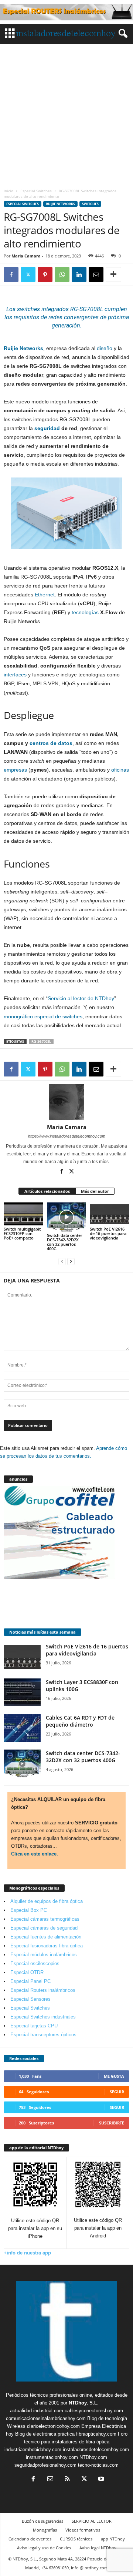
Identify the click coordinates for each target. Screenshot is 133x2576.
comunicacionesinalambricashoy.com (46, 2418)
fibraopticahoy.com (96, 2434)
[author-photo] (66, 1102)
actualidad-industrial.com (37, 2411)
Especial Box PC (29, 1910)
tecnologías (85, 612)
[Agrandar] (112, 487)
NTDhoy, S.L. (84, 2403)
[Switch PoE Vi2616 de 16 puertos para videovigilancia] (110, 1214)
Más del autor (95, 1191)
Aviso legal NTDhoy (98, 2548)
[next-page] (71, 1261)
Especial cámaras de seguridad (44, 1928)
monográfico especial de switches (43, 1016)
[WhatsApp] (62, 274)
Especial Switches (36, 191)
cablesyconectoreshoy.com (94, 2411)
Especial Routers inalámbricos (43, 1990)
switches (28, 309)
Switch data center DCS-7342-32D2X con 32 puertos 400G (65, 1242)
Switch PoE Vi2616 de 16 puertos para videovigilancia (108, 1233)
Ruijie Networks (60, 204)
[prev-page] (62, 1261)
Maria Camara (26, 256)
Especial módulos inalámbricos (44, 1955)
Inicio (8, 191)
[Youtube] (100, 2480)
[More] (113, 274)
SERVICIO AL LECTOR (92, 2521)
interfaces (15, 675)
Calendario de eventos (30, 2539)
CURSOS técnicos (76, 2539)
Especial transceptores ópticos (43, 2035)
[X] (28, 274)
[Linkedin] (79, 274)
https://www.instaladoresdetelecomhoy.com (67, 1136)
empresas (15, 770)
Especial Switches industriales (43, 2017)
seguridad (47, 428)
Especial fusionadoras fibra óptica (47, 1946)
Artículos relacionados (47, 1191)
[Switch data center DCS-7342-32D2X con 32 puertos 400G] (67, 1217)
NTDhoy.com (93, 2457)
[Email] (96, 274)
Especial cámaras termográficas (45, 1919)
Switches (90, 204)
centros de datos (51, 743)
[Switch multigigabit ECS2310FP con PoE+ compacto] (23, 1214)
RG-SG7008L (41, 1041)
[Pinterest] (45, 274)
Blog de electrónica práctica (45, 2434)
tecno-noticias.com (98, 2465)
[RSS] (67, 2480)
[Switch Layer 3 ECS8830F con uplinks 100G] (22, 1692)
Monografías (45, 2530)
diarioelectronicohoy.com (53, 2426)
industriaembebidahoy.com (33, 2449)
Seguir (117, 2092)
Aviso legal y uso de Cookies (44, 2548)
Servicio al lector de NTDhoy (81, 998)
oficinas (120, 770)
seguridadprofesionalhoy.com (45, 2465)
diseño (105, 348)
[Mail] (50, 2480)
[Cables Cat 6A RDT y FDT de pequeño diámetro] (22, 1728)
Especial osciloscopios (35, 1963)
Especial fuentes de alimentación (46, 1937)
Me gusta (114, 2076)
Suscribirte (112, 2123)
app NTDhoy (113, 2539)
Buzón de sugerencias (42, 2521)
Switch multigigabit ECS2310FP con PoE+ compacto (22, 1233)
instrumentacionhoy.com (52, 2457)
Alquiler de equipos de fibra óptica (47, 1901)
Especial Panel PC (30, 1981)
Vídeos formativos (83, 2530)
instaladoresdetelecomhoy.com (96, 2449)
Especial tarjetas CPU (34, 2026)
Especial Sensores (30, 1999)
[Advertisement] (66, 114)
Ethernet (45, 595)
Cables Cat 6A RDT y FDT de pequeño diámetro (80, 1721)
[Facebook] (11, 274)
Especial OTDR (27, 1972)
